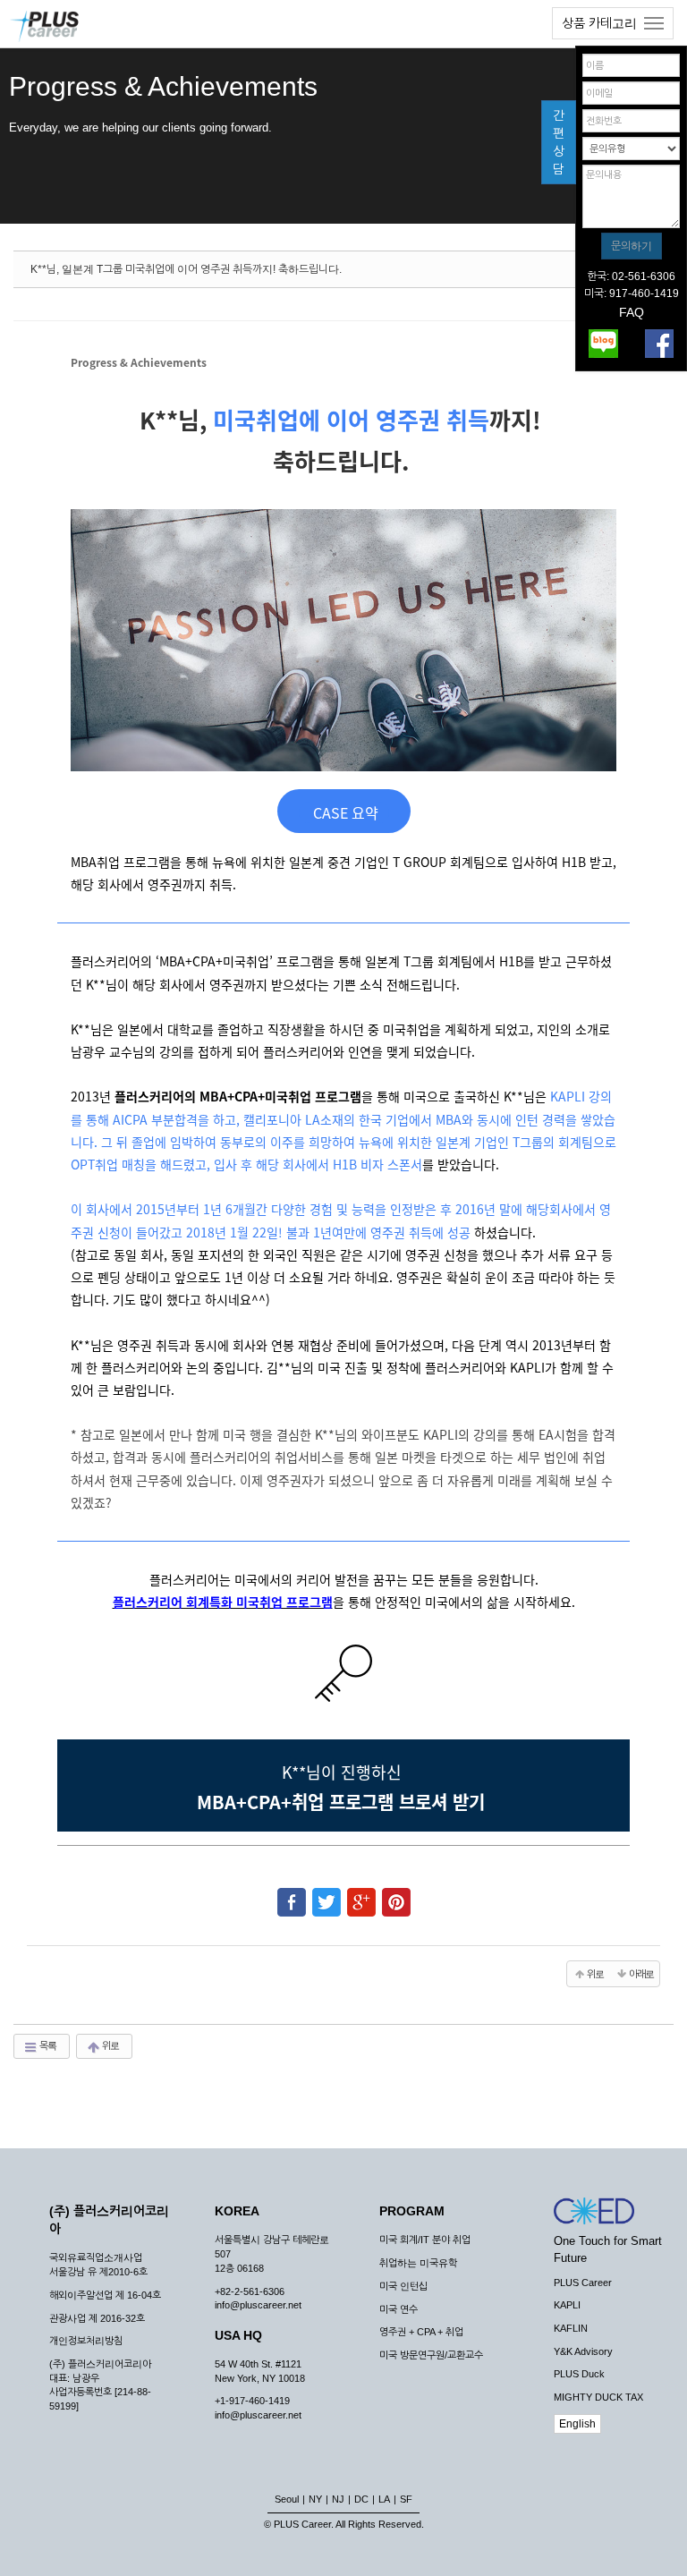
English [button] (577, 2424)
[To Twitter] (327, 1894)
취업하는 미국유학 (418, 2263)
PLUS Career (583, 2283)
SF (406, 2499)
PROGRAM (412, 2211)
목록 (47, 2045)
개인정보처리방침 (86, 2341)
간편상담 (559, 142)
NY (315, 2499)
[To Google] (361, 1894)
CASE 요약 (344, 812)
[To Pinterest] (396, 1894)
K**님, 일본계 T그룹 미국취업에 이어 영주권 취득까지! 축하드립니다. (186, 269)
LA (384, 2499)
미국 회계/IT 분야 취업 (425, 2240)
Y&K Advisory (583, 2351)
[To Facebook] (292, 1894)
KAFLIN (571, 2328)
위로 (110, 2045)
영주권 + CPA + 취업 (421, 2332)
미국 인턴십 (403, 2286)
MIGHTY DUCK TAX (598, 2397)
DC (361, 2499)
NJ (338, 2499)
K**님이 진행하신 (344, 1772)
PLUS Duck (579, 2374)
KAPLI (567, 2305)
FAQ (632, 312)
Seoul (287, 2499)
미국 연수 (399, 2309)
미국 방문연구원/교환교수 (431, 2355)
